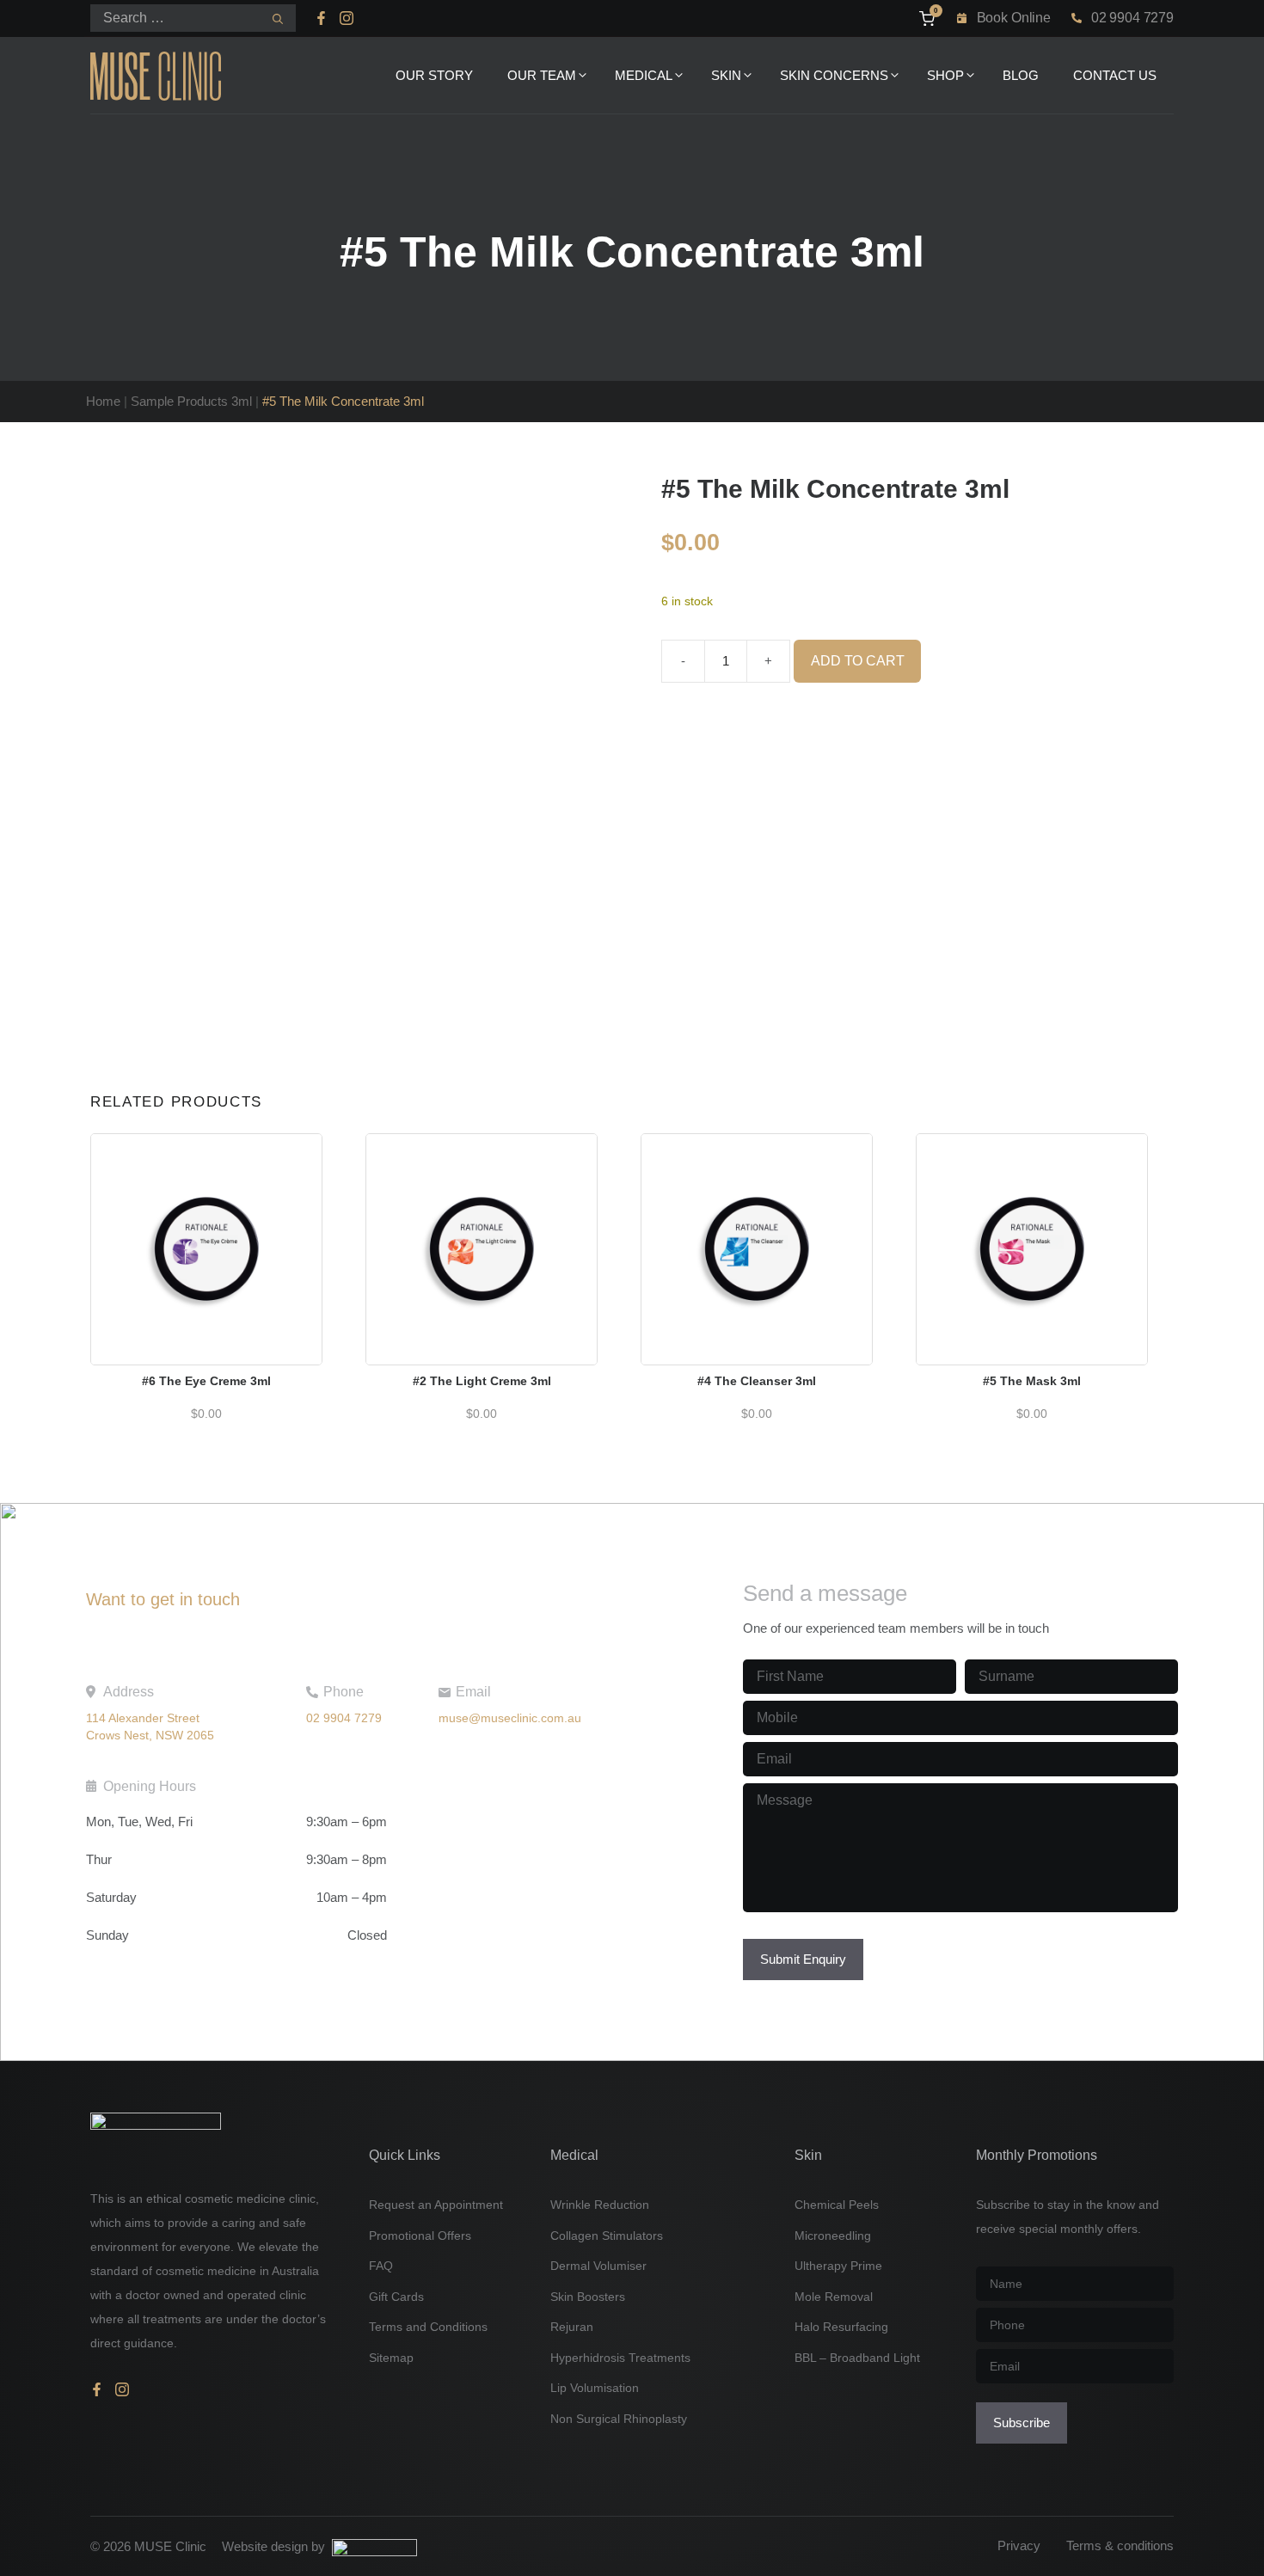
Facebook (324, 18)
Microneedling (833, 2236)
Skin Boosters (588, 2297)
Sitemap (391, 2358)
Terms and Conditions (428, 2327)
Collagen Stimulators (607, 2236)
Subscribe (1022, 2423)
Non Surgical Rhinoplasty (619, 2419)
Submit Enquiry (803, 1959)
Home (103, 401)
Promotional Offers (420, 2236)
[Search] (278, 19)
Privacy (1019, 2545)
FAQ (381, 2266)
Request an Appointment (436, 2205)
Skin (726, 75)
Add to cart (857, 661)
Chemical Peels (837, 2205)
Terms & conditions (1120, 2545)
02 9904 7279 (1132, 18)
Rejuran (572, 2327)
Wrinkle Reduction (600, 2205)
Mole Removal (834, 2297)
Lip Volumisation (595, 2388)
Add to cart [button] (206, 1228)
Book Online (1014, 18)
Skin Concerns (834, 75)
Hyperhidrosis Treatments (620, 2358)
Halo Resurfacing (841, 2327)
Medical (644, 75)
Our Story (434, 75)
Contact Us (1115, 75)
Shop (945, 75)
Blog (1021, 75)
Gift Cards (396, 2297)
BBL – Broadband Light (857, 2358)
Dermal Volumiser (598, 2266)
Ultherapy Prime (838, 2266)
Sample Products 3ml (191, 401)
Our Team (542, 75)
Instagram (347, 18)
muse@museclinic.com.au (510, 1718)
